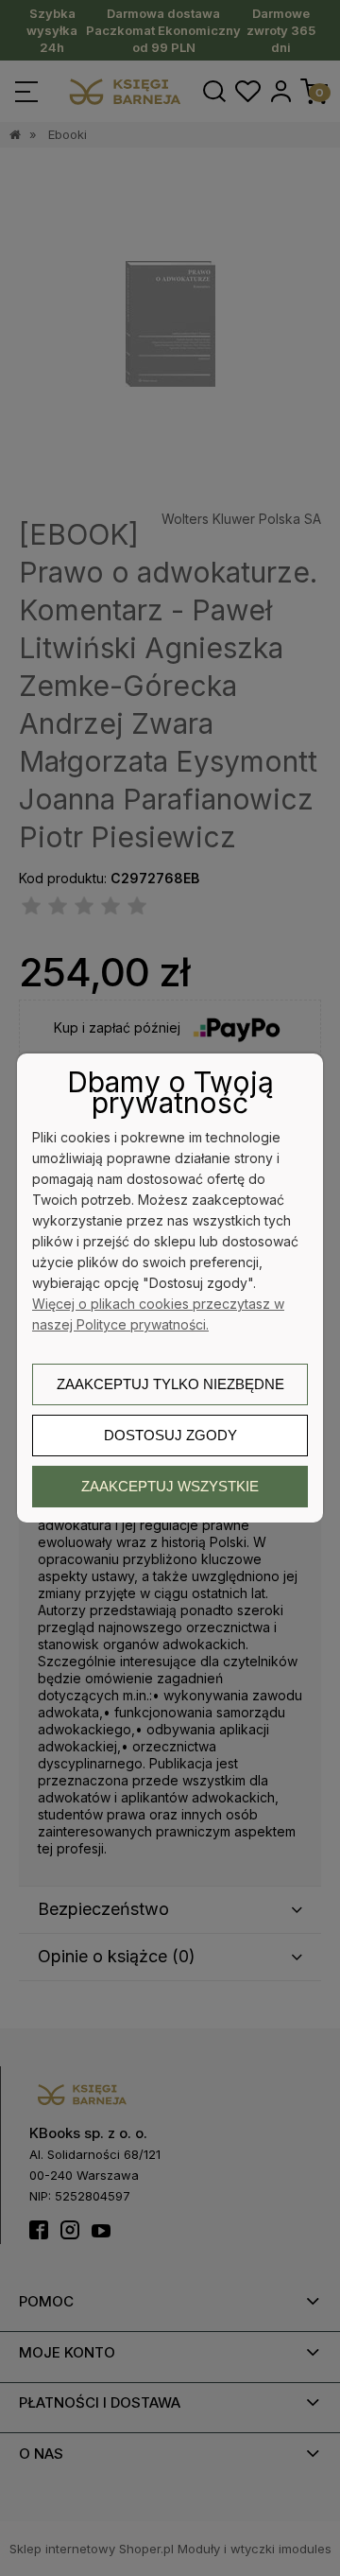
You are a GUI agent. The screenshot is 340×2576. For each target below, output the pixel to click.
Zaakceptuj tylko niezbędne (170, 1384)
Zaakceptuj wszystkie (170, 1486)
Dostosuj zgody (170, 1435)
